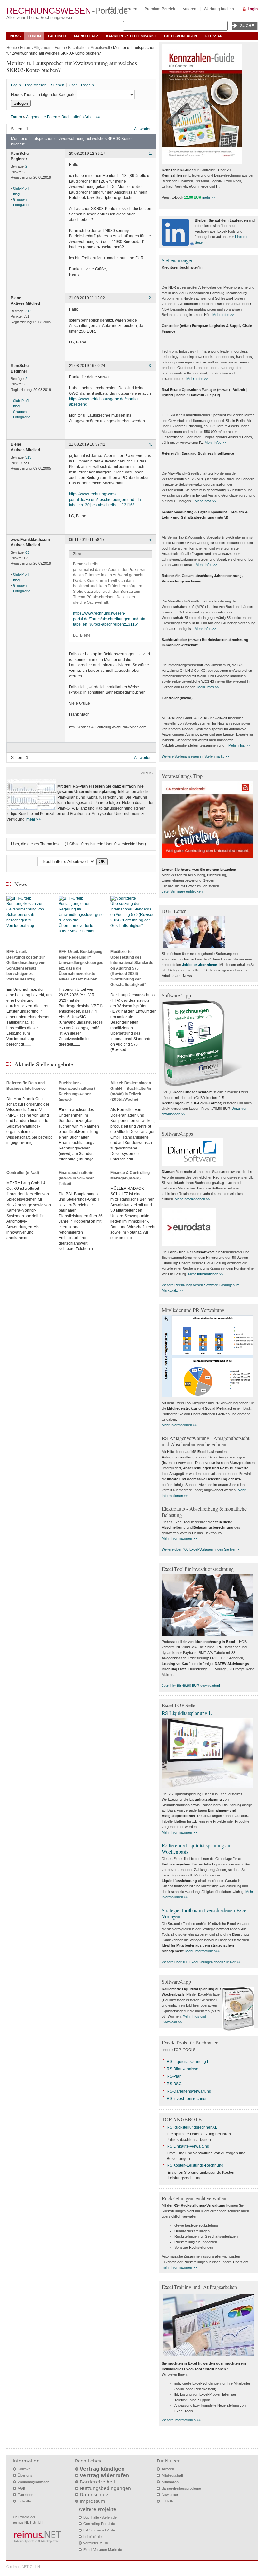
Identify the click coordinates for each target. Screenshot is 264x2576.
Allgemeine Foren (49, 48)
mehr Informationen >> (179, 2267)
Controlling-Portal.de (99, 2524)
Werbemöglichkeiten (33, 2482)
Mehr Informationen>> (203, 1951)
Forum (34, 36)
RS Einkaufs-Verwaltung (188, 2146)
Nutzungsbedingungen (105, 2488)
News (15, 36)
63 (27, 552)
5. (150, 540)
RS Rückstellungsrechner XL (192, 2127)
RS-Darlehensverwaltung (189, 2091)
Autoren (189, 9)
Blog (16, 194)
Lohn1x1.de (93, 2537)
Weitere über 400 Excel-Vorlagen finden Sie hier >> (201, 1549)
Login (253, 9)
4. (150, 444)
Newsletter (170, 2495)
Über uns (25, 2475)
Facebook (26, 2495)
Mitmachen (170, 2482)
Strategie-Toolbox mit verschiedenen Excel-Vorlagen (205, 1913)
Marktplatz (86, 36)
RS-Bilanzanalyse (183, 2069)
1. (150, 154)
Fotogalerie (22, 205)
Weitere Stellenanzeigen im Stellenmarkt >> (195, 756)
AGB (21, 2488)
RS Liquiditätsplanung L (187, 1713)
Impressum (93, 2501)
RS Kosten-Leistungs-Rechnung (195, 2165)
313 (28, 311)
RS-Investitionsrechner (187, 2099)
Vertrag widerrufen (104, 2475)
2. (150, 298)
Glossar (214, 36)
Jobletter (168, 2501)
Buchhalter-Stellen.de (100, 2517)
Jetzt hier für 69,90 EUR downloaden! (191, 1686)
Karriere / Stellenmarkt (131, 36)
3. (150, 366)
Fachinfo (57, 36)
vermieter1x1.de (96, 2543)
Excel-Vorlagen (180, 36)
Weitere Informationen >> (181, 2420)
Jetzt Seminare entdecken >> (184, 891)
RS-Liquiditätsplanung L (188, 2062)
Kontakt (24, 2469)
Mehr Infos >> (223, 315)
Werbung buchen (219, 9)
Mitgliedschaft (172, 2475)
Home (12, 48)
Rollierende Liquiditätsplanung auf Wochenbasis (197, 1848)
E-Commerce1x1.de (99, 2530)
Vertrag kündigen (102, 2469)
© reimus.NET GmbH (23, 2567)
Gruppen (20, 199)
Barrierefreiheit (98, 2482)
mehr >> (34, 819)
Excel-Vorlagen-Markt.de (103, 2550)
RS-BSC (174, 2084)
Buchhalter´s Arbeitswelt (89, 48)
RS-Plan (174, 2076)
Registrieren (36, 85)
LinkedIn (24, 2501)
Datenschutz (94, 2495)
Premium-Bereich (160, 9)
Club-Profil (21, 188)
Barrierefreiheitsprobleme (181, 2488)
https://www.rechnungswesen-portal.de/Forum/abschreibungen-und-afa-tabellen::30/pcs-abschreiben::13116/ (106, 500)
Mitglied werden (123, 9)
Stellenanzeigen (178, 260)
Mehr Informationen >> (192, 1199)
